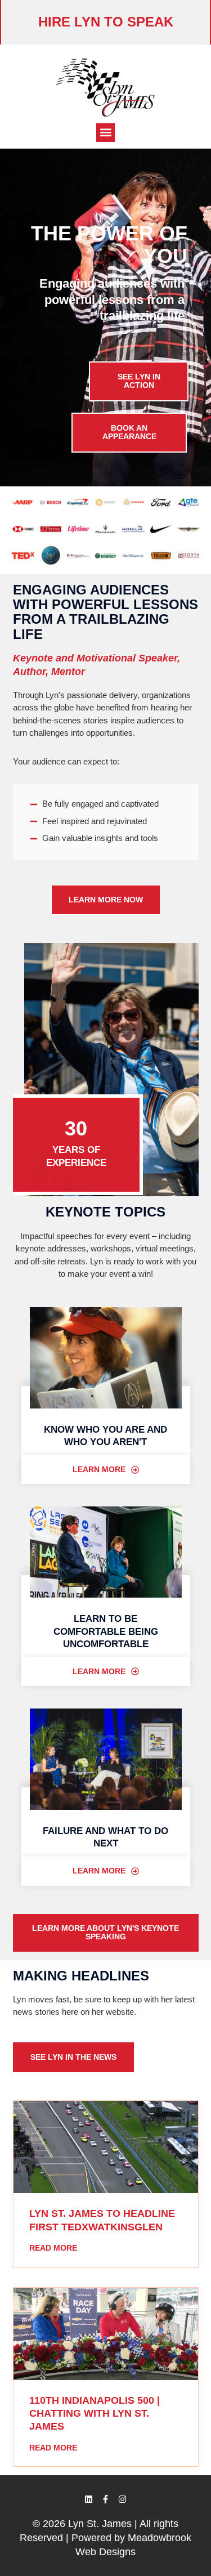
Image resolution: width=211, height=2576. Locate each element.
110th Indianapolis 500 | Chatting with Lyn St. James (95, 2414)
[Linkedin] (89, 2499)
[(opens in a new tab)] (106, 2147)
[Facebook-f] (106, 2499)
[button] (105, 133)
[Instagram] (123, 2499)
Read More (53, 2248)
